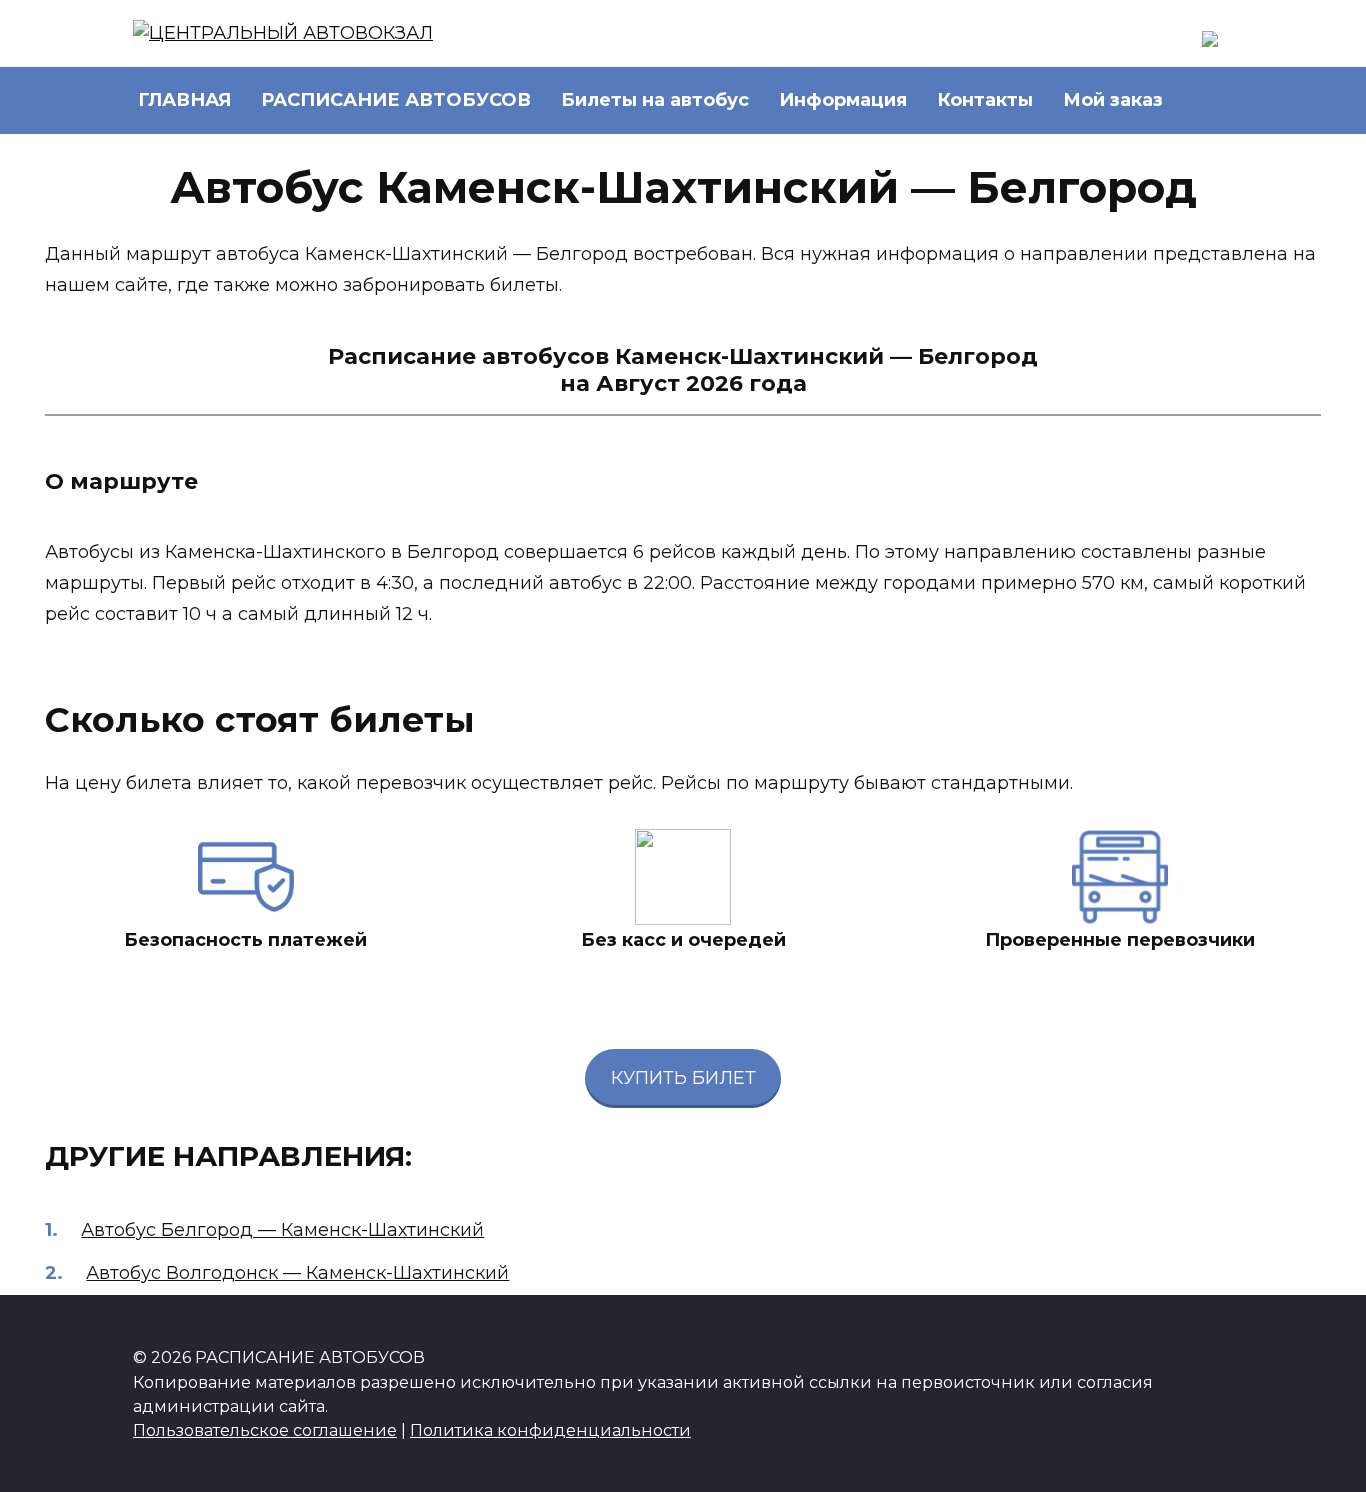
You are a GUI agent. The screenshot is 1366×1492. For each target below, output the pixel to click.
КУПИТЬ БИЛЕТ (683, 1078)
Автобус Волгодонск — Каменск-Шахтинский (297, 1273)
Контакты (985, 100)
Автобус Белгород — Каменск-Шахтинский (282, 1230)
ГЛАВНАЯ (184, 100)
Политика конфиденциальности (550, 1430)
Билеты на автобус (655, 100)
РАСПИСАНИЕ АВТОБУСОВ (396, 100)
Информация (843, 100)
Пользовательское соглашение (265, 1430)
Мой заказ (1113, 100)
